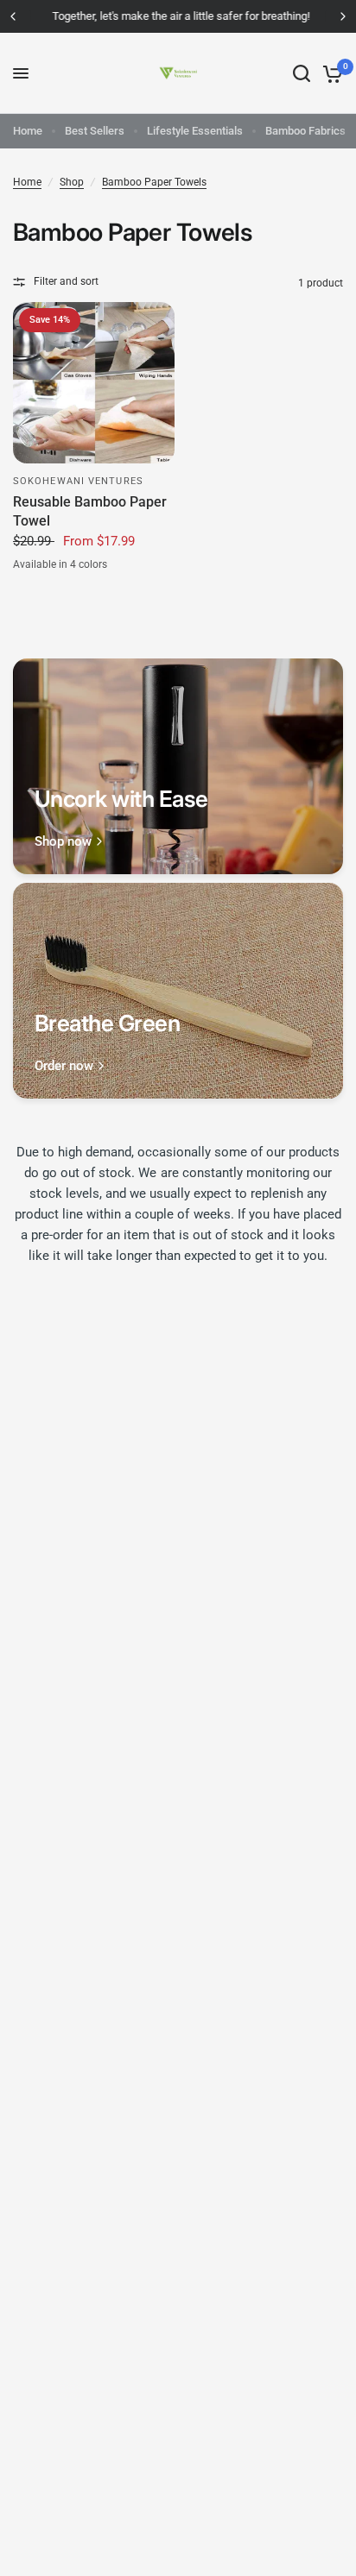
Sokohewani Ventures (78, 481)
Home (28, 131)
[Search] (302, 73)
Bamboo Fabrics (305, 131)
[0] (330, 73)
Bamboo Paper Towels (154, 182)
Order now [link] (64, 1066)
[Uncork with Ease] (178, 766)
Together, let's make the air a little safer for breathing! (178, 16)
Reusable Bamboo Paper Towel (90, 511)
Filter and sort (66, 281)
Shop (72, 182)
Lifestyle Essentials (195, 131)
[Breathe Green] (178, 991)
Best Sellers (95, 131)
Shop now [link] (63, 842)
